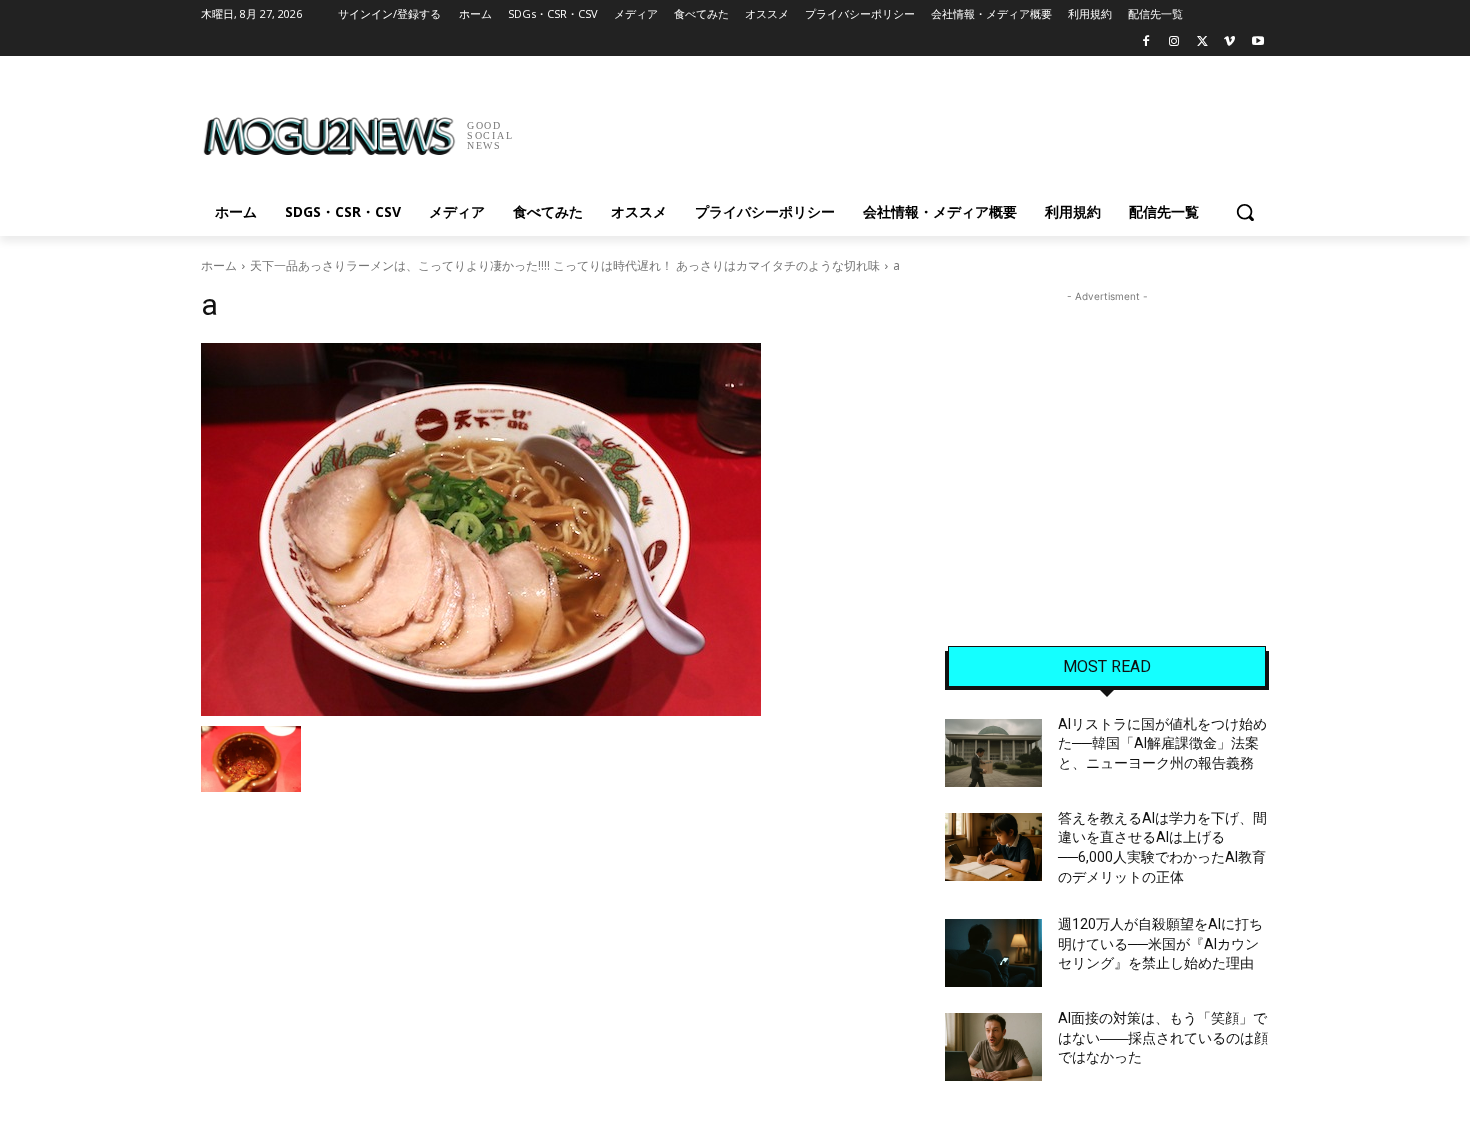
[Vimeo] (1229, 42)
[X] (1202, 42)
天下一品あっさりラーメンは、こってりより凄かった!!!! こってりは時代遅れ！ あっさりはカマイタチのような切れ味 (565, 265)
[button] (1245, 212)
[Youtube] (1257, 42)
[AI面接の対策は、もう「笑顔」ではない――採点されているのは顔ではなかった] (993, 1047)
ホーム (219, 265)
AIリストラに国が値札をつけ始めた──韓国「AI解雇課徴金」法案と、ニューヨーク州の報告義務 (1162, 743)
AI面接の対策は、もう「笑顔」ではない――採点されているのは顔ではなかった (1163, 1037)
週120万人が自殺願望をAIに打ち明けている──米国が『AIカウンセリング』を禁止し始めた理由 (1160, 943)
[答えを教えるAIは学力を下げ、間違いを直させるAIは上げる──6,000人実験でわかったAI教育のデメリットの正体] (993, 847)
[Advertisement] (885, 129)
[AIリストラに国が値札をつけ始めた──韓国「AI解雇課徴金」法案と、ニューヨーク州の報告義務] (993, 753)
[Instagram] (1174, 42)
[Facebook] (1146, 42)
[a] (549, 529)
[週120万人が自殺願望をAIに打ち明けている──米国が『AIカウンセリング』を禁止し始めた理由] (993, 953)
